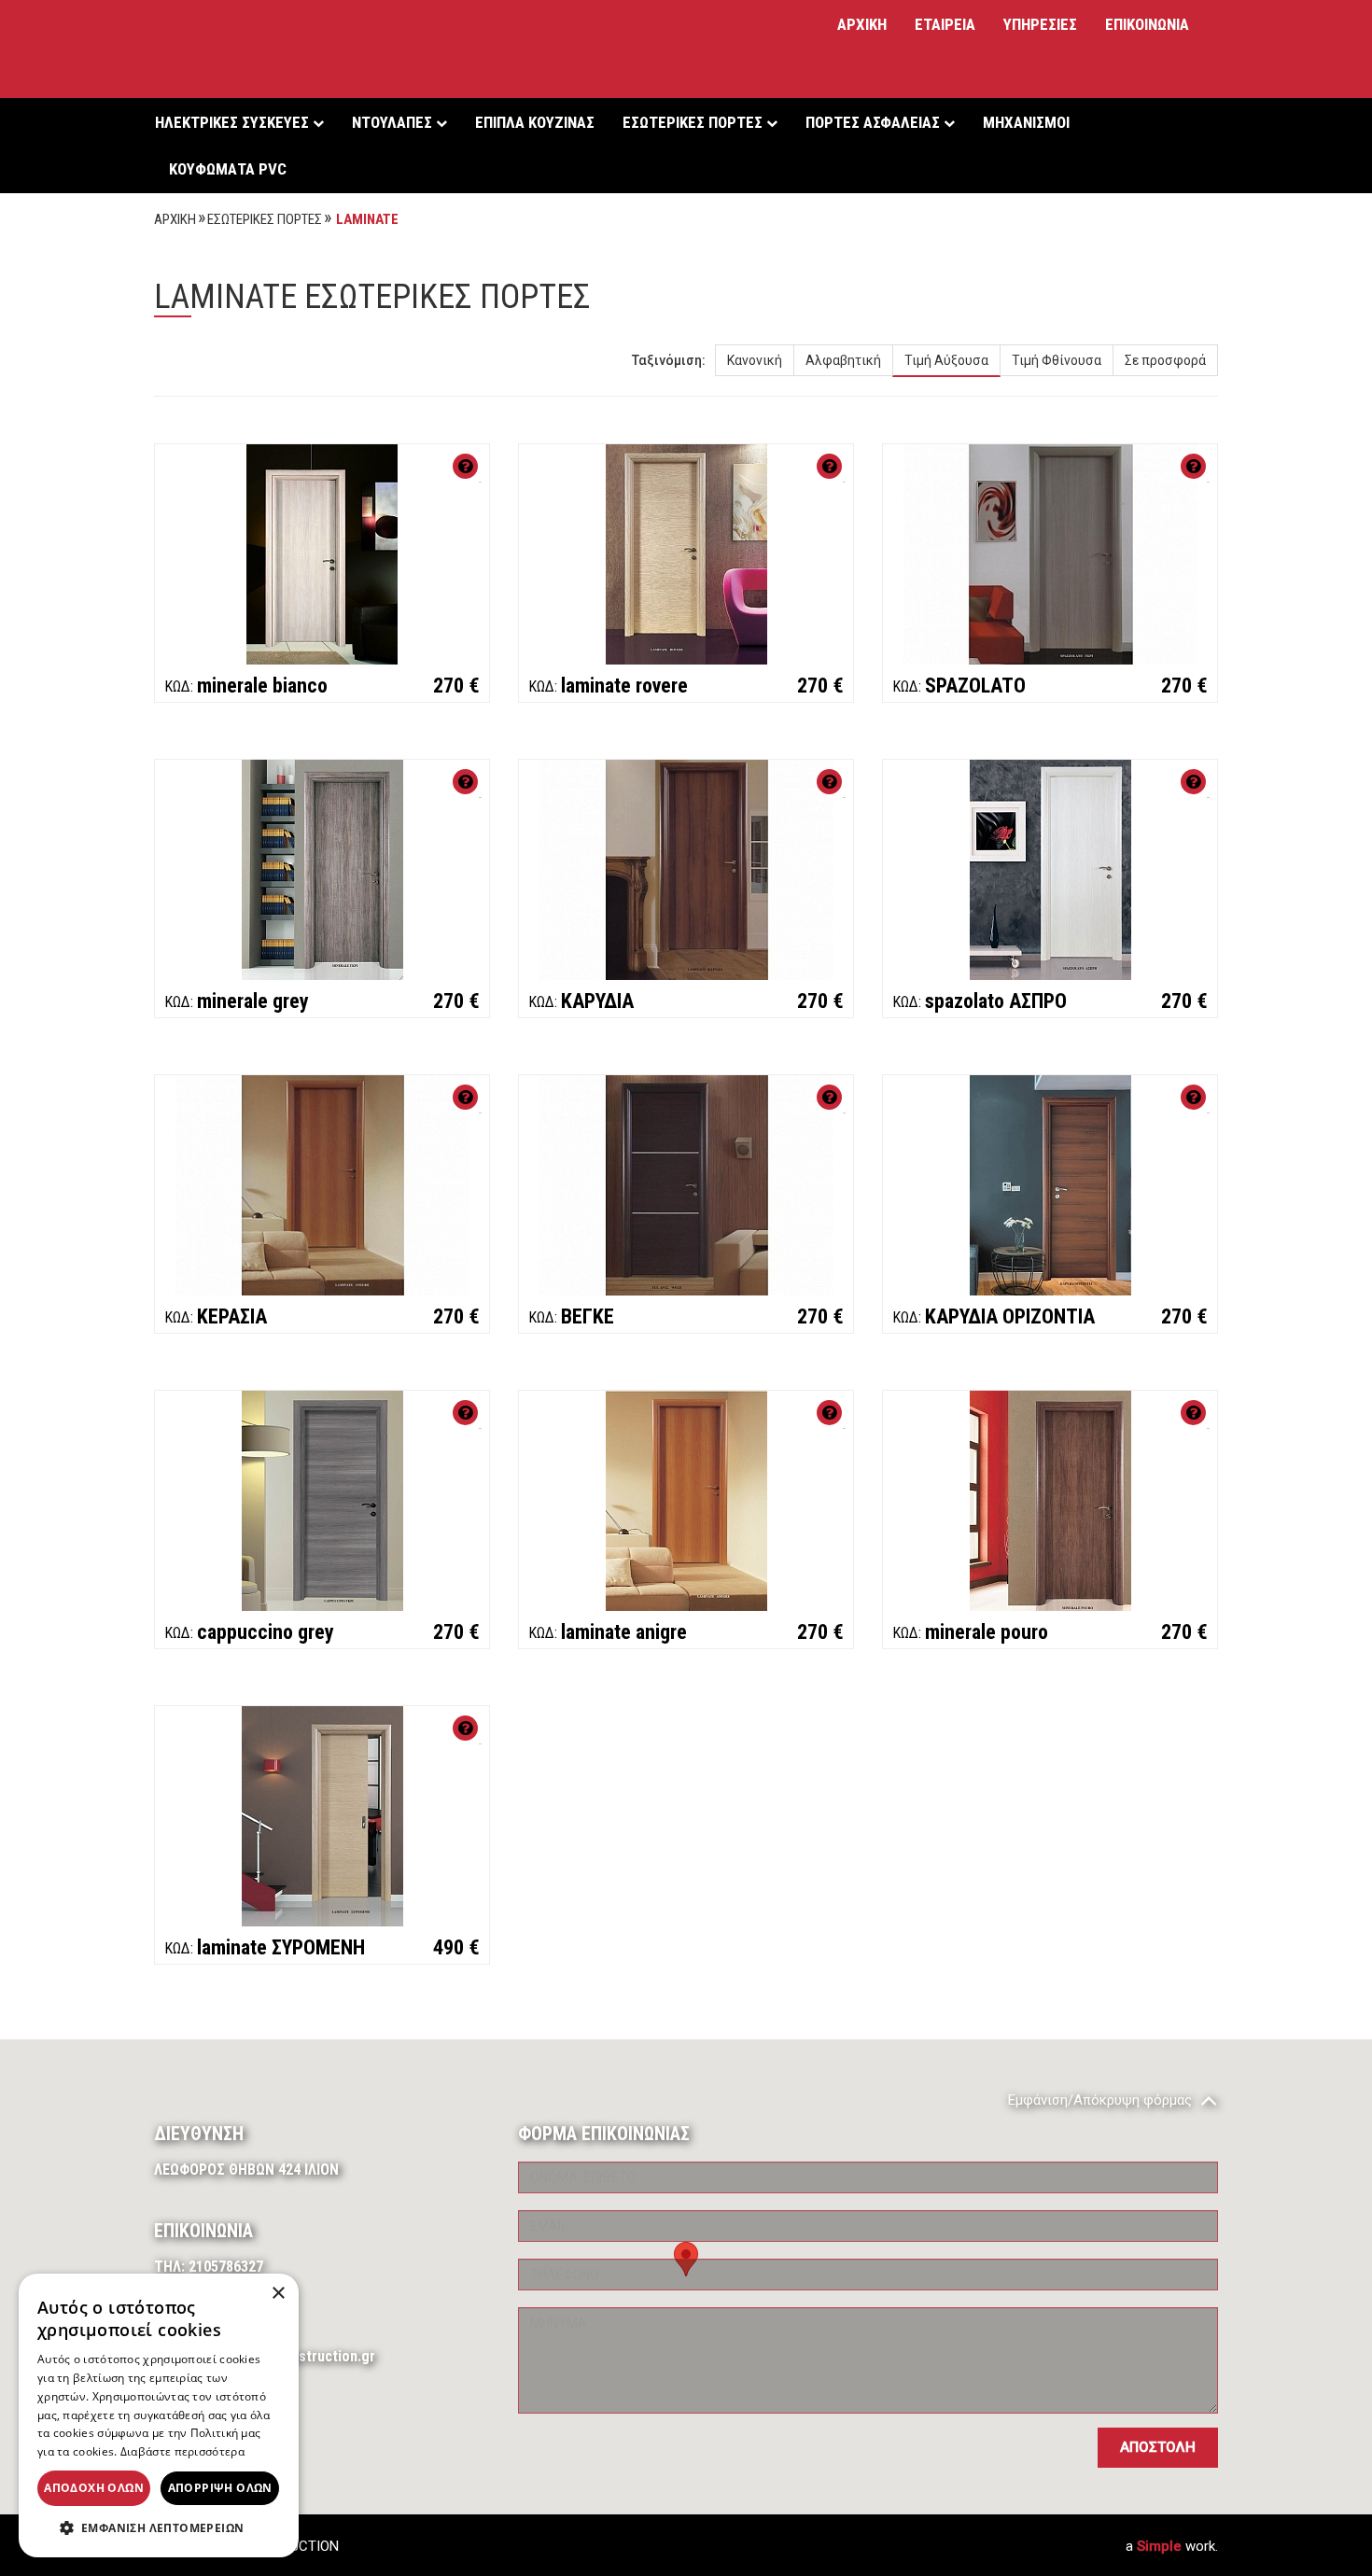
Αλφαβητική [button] (843, 360)
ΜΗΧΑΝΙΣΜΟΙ (1026, 122)
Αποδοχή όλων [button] (94, 2488)
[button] (159, 2528)
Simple (1159, 2546)
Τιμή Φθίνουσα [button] (1057, 360)
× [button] (278, 2294)
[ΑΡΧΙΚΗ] (233, 49)
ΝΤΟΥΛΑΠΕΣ (394, 122)
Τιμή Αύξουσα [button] (946, 360)
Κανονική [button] (755, 360)
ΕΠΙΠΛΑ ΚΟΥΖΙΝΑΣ (535, 122)
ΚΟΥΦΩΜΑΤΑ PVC (228, 169)
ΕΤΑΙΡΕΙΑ (945, 24)
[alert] (159, 2415)
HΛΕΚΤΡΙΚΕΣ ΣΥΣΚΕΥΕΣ (234, 122)
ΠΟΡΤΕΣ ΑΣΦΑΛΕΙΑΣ (875, 122)
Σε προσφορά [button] (1165, 360)
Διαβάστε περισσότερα (182, 2451)
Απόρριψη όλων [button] (220, 2488)
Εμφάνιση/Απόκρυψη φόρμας (1102, 2100)
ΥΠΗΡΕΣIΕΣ (1040, 24)
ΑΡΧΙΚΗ (862, 24)
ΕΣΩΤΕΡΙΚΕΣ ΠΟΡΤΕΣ (694, 122)
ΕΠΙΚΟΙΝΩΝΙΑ (1147, 24)
